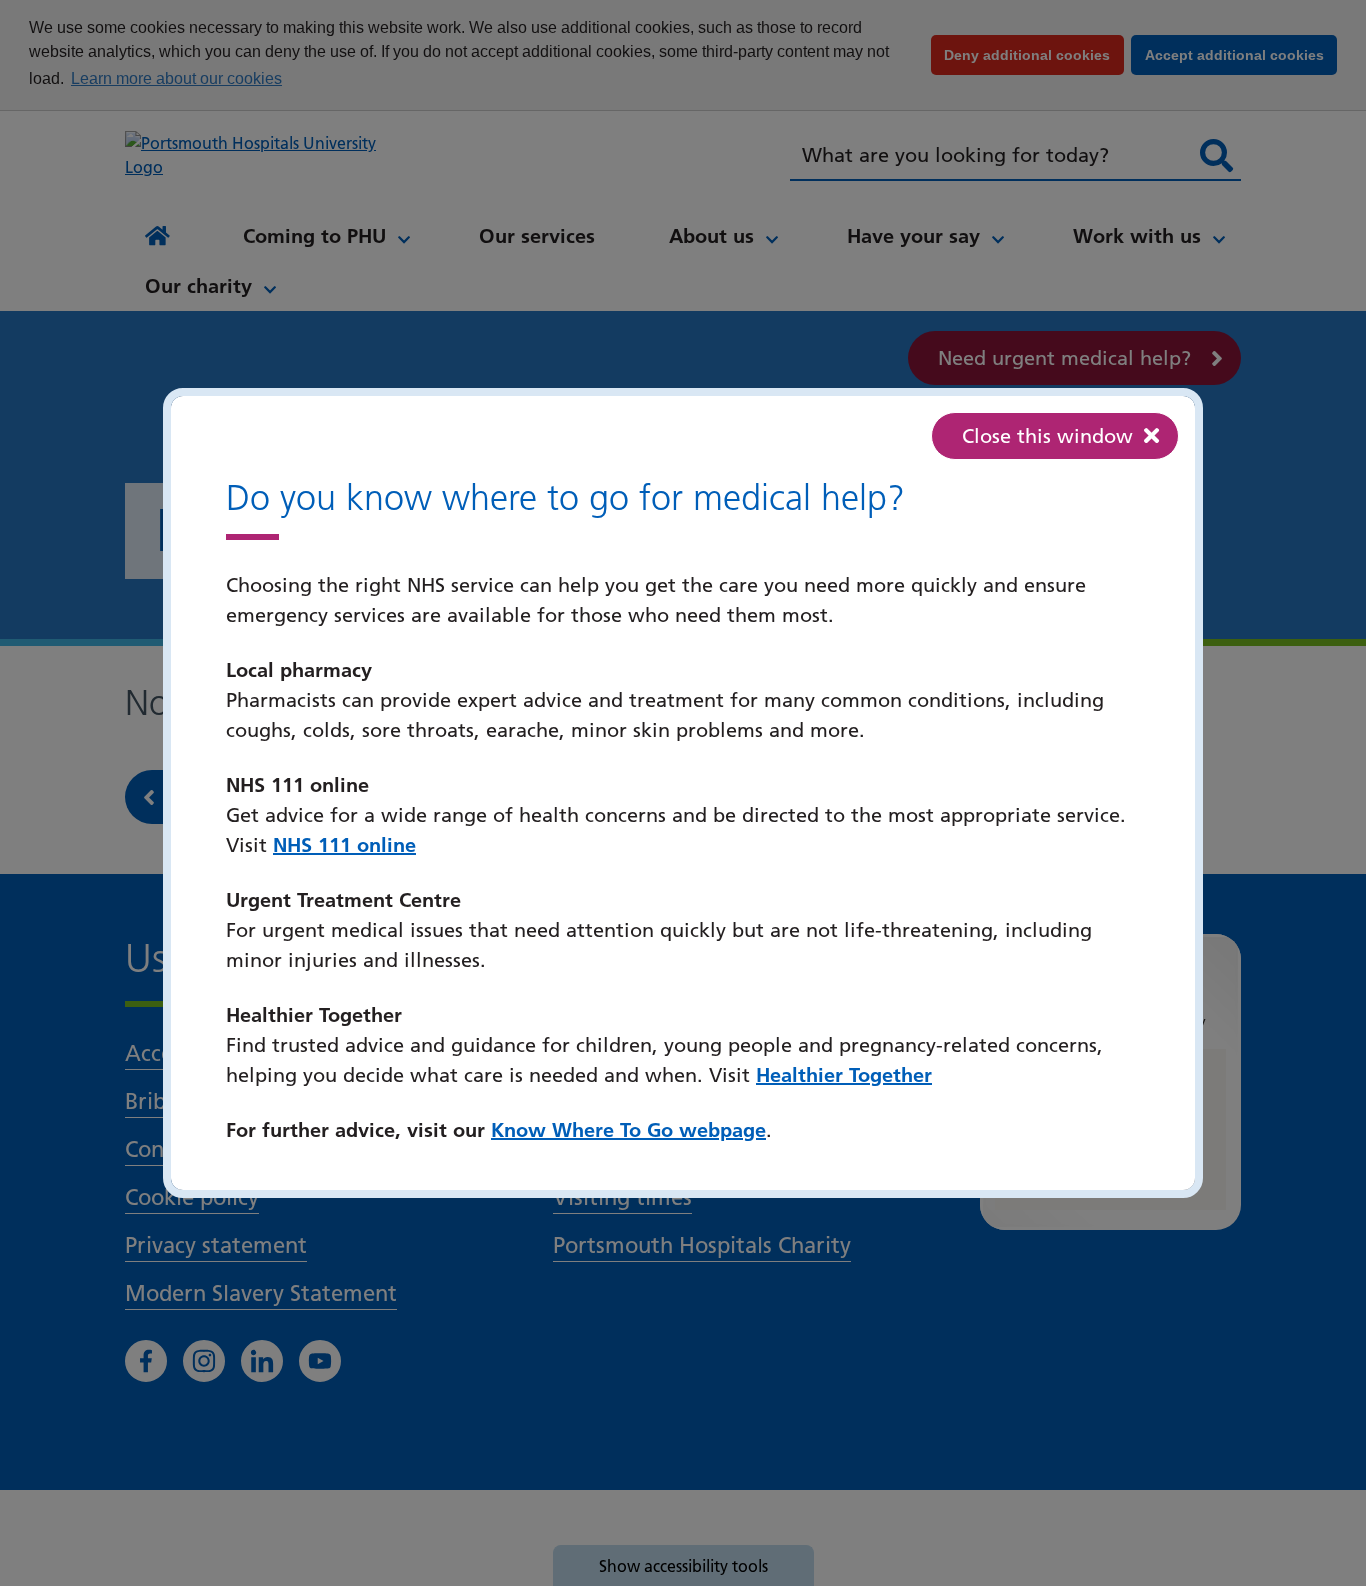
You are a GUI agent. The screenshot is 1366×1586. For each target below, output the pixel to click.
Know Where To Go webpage (628, 1130)
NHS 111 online (344, 845)
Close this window (1047, 436)
